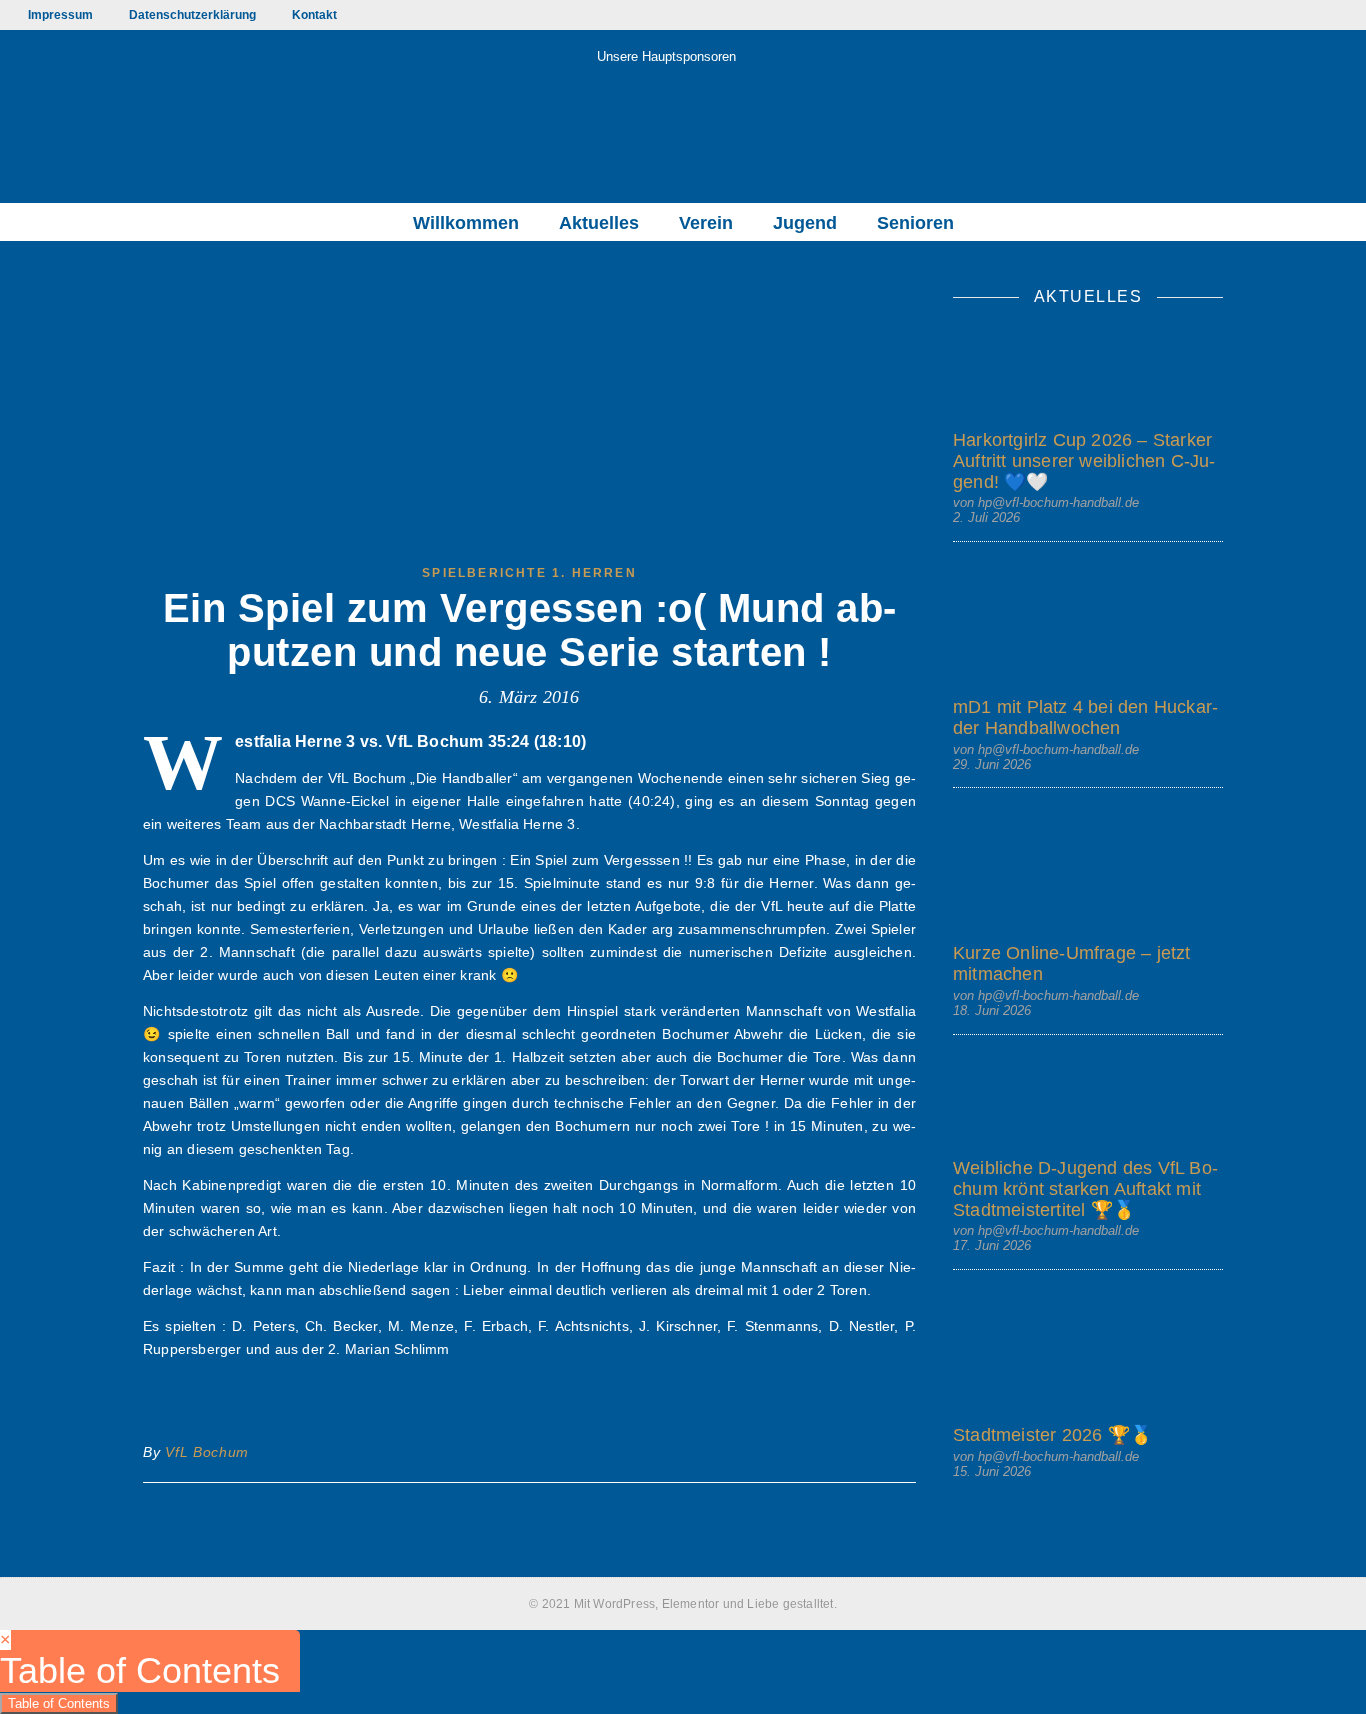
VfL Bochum (207, 1452)
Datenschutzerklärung (192, 15)
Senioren (915, 223)
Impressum (60, 15)
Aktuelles (599, 223)
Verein (706, 223)
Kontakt (314, 15)
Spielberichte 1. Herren (529, 573)
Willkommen (466, 223)
